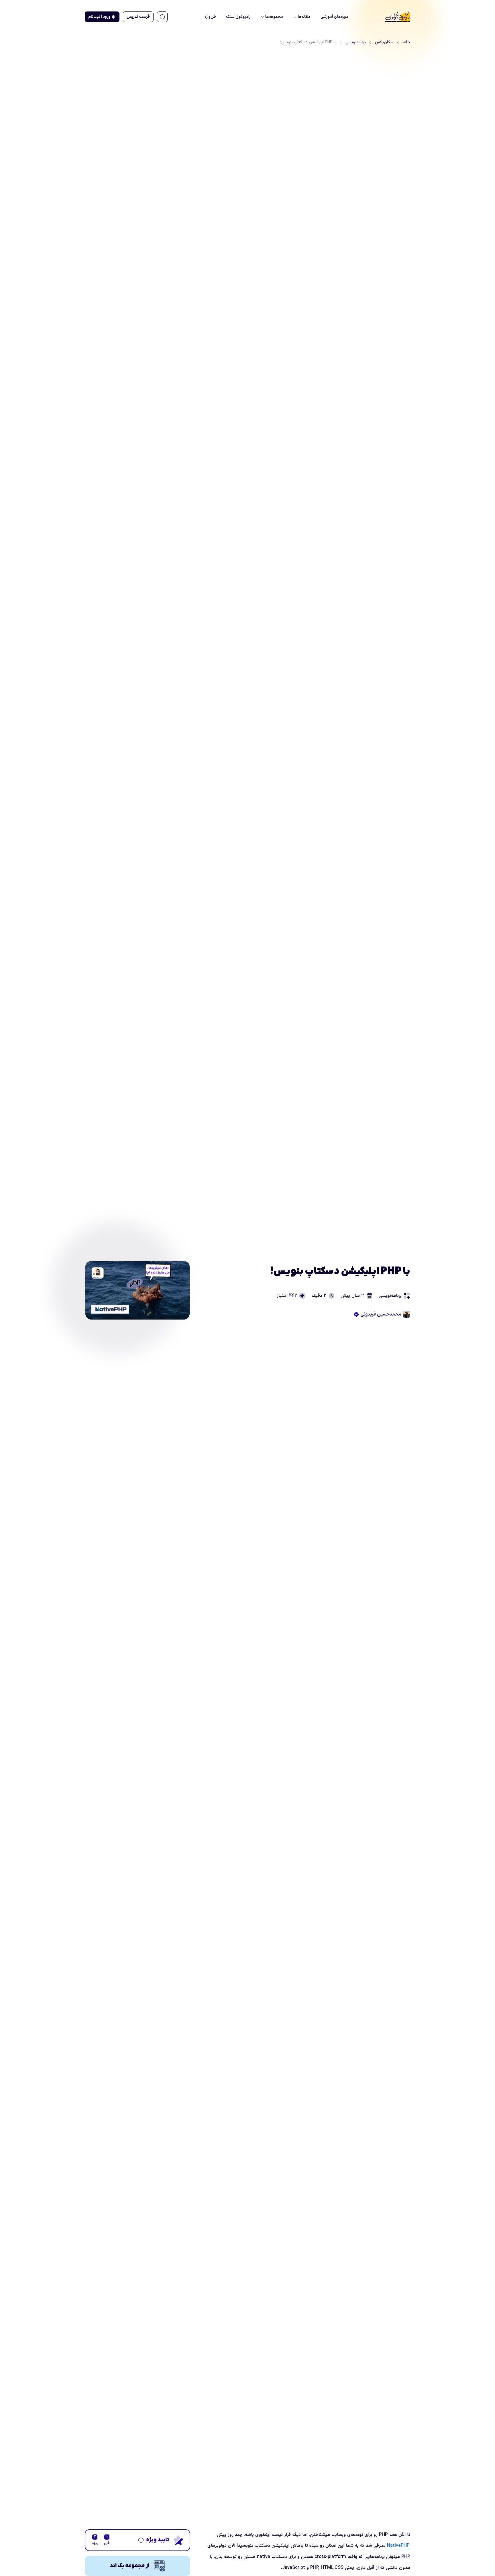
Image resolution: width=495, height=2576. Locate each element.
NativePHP (398, 2546)
